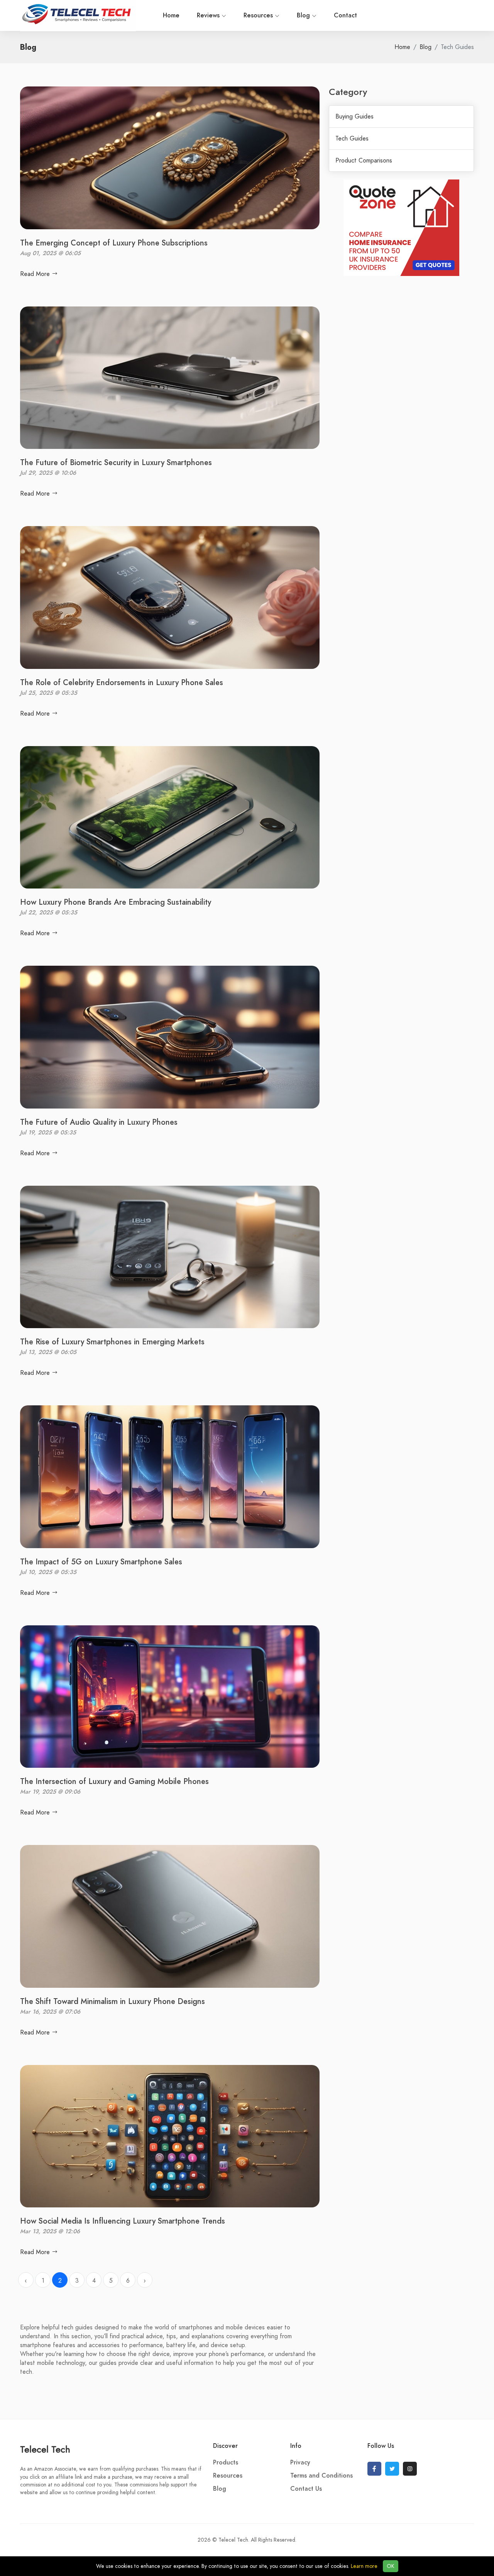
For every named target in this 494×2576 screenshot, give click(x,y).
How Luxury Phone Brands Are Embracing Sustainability (116, 902)
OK (391, 2566)
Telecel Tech (45, 2449)
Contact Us (306, 2489)
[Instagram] (410, 2469)
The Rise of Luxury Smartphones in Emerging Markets (112, 1342)
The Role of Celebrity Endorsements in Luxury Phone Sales (122, 682)
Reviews (209, 15)
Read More (36, 274)
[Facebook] (374, 2469)
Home (171, 15)
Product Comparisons (364, 161)
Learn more (364, 2566)
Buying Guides (354, 117)
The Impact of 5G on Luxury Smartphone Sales (101, 1562)
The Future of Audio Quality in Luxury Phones (99, 1122)
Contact (345, 15)
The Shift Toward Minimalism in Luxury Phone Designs (113, 2001)
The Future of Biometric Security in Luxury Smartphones (116, 462)
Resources (259, 15)
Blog (304, 15)
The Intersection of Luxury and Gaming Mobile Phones (114, 1781)
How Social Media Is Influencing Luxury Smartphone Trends (123, 2221)
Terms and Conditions (321, 2476)
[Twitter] (392, 2469)
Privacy (300, 2463)
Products (226, 2463)
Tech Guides (352, 139)
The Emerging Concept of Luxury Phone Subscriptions (114, 243)
